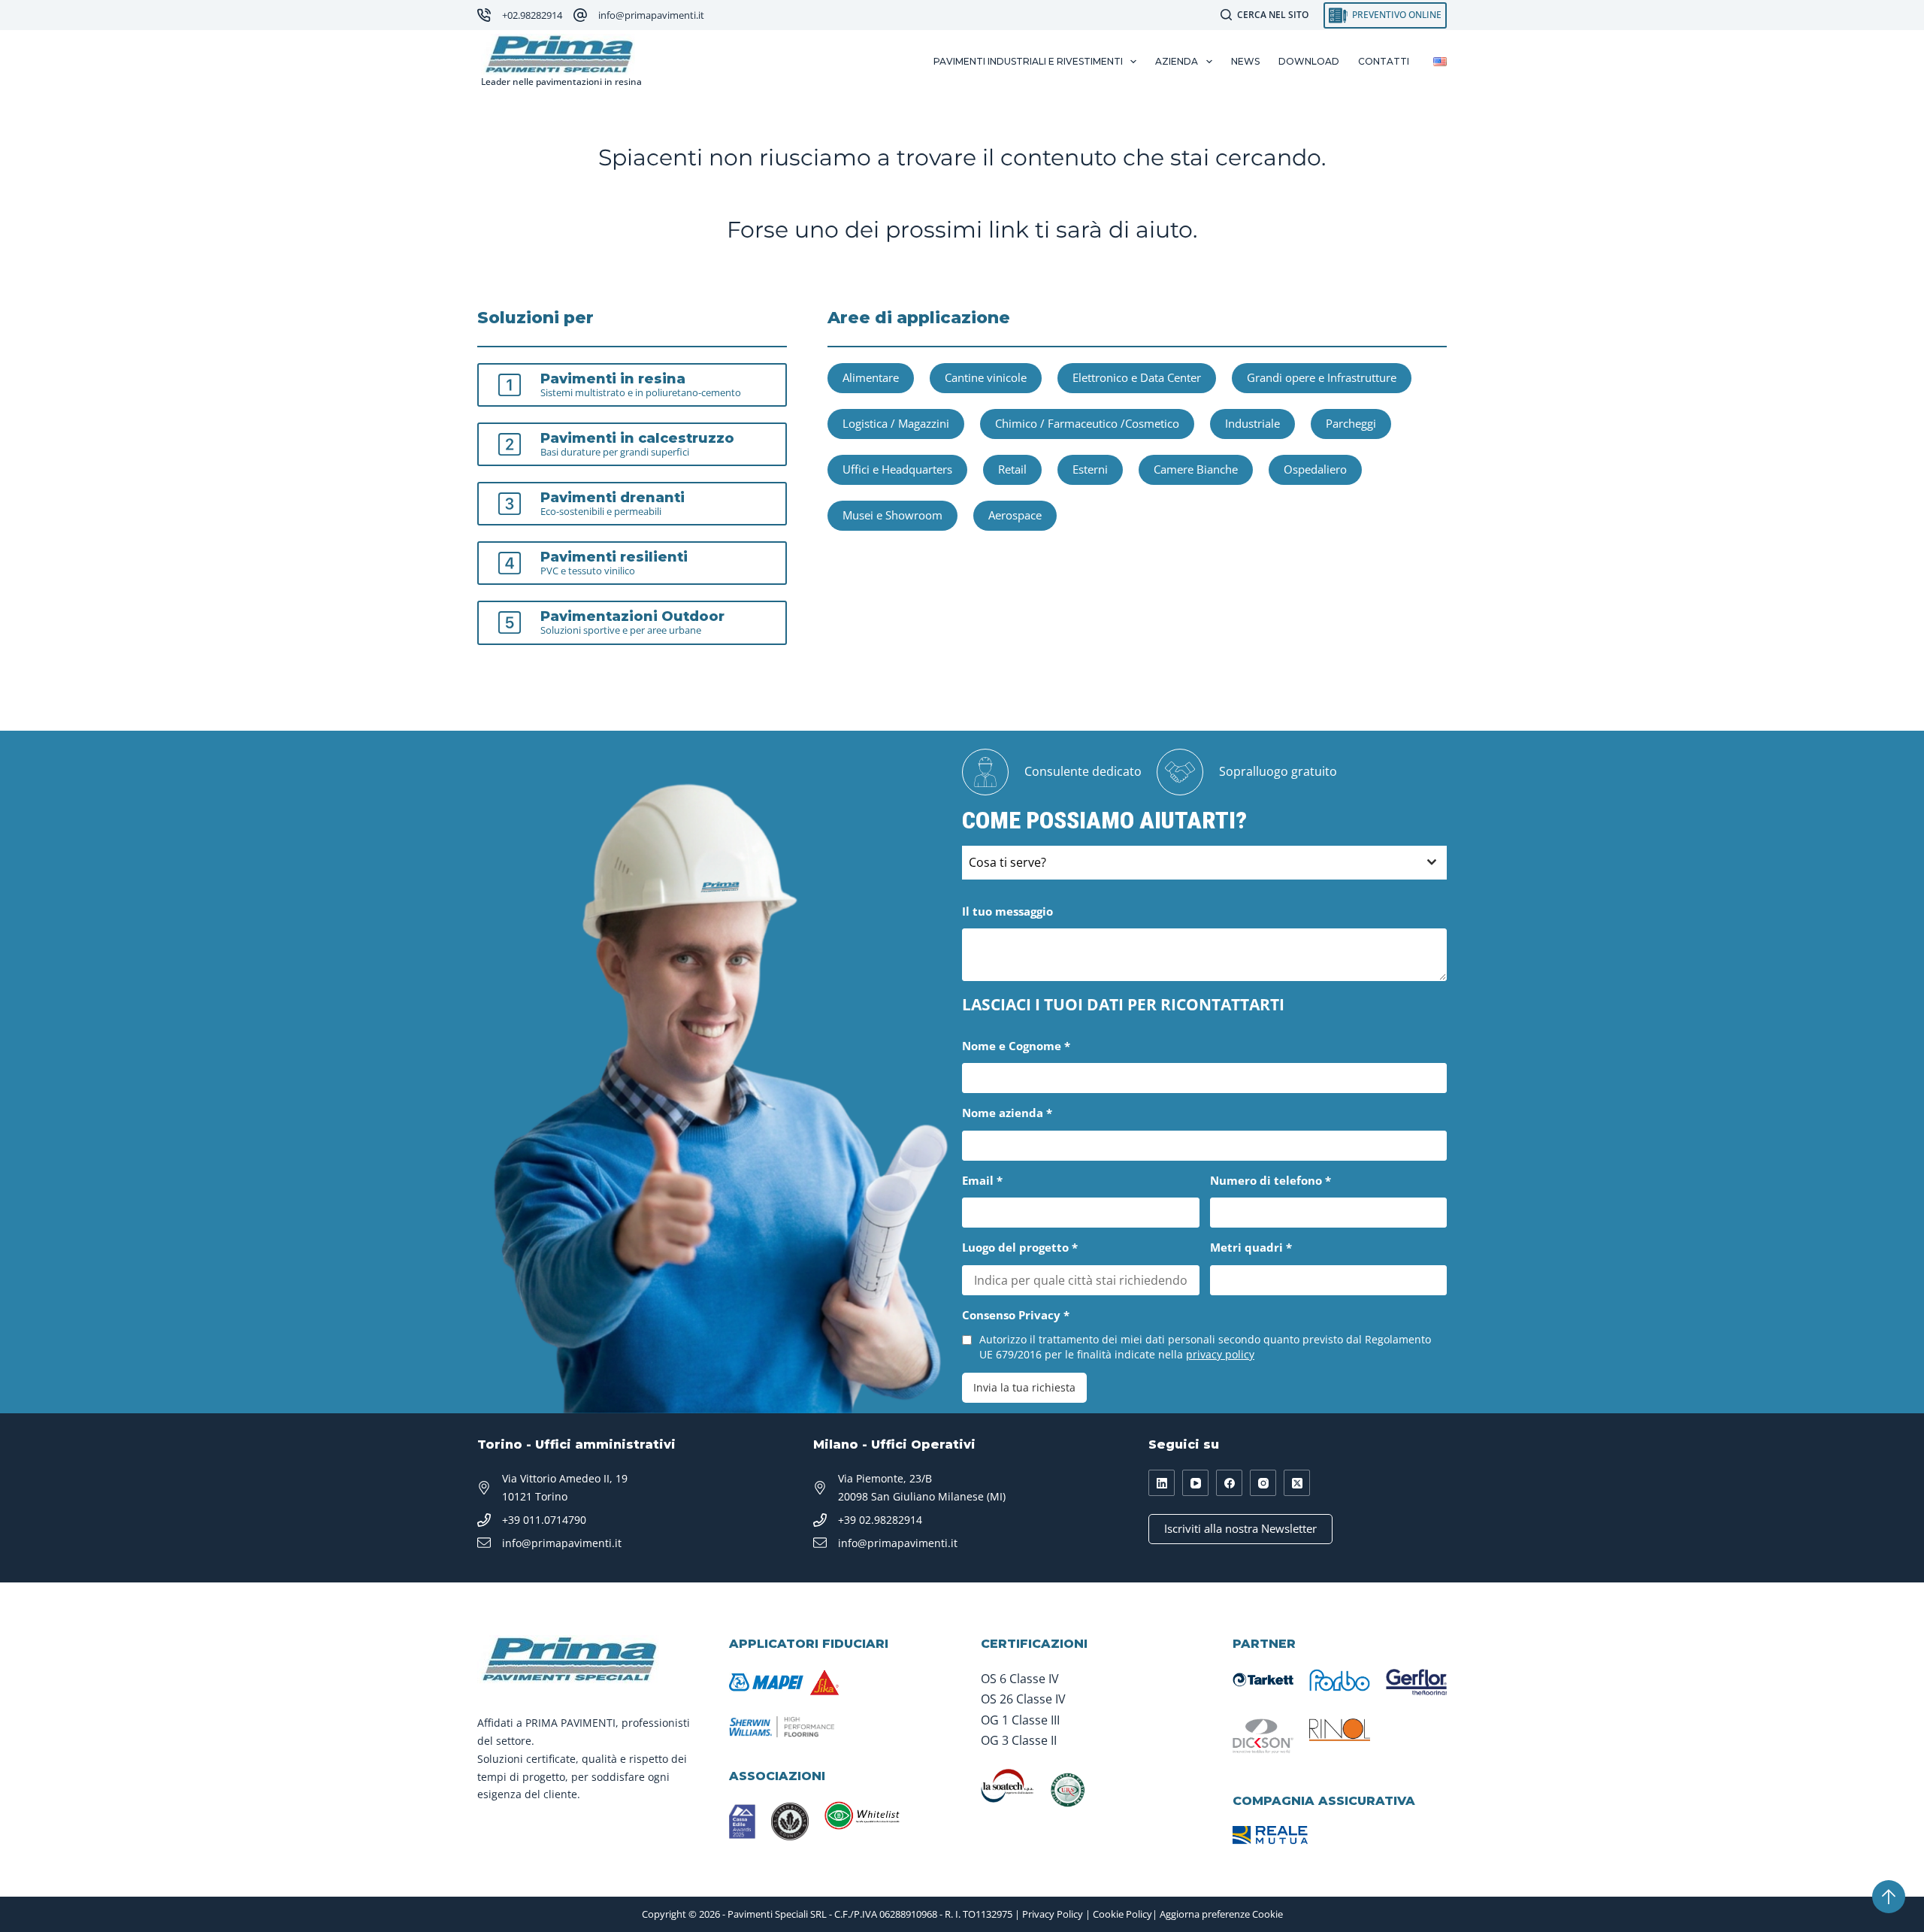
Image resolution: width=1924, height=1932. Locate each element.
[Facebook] (1229, 1483)
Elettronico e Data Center (1137, 377)
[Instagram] (1263, 1483)
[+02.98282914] (484, 15)
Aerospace (1015, 515)
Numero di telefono (1271, 1180)
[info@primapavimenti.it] (580, 15)
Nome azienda (1007, 1113)
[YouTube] (1195, 1483)
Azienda (1177, 61)
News (1245, 61)
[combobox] (1204, 863)
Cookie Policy (1122, 1914)
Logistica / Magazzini (896, 423)
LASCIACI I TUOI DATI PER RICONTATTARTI (1123, 1004)
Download (1309, 61)
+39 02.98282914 (880, 1520)
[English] (1440, 62)
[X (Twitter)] (1297, 1483)
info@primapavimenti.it (651, 15)
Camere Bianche (1196, 469)
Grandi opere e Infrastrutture (1322, 377)
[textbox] (1190, 863)
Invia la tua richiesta (1024, 1387)
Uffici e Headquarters (897, 469)
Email (982, 1180)
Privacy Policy (1053, 1914)
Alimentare (871, 377)
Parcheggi (1351, 423)
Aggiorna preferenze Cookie (1221, 1914)
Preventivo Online (1397, 15)
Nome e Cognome (1016, 1046)
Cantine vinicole (986, 377)
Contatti (1384, 61)
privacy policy (1220, 1354)
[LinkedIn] (1162, 1483)
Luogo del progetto (1020, 1247)
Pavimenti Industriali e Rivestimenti (1028, 61)
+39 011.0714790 (544, 1520)
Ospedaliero (1315, 469)
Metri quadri (1251, 1247)
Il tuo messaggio (1007, 911)
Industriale (1252, 423)
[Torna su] (1889, 1897)
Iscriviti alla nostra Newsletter (1240, 1528)
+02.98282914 (532, 15)
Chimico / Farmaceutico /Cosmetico (1087, 423)
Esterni (1090, 469)
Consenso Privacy (1016, 1315)
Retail (1012, 469)
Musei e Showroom (892, 515)
